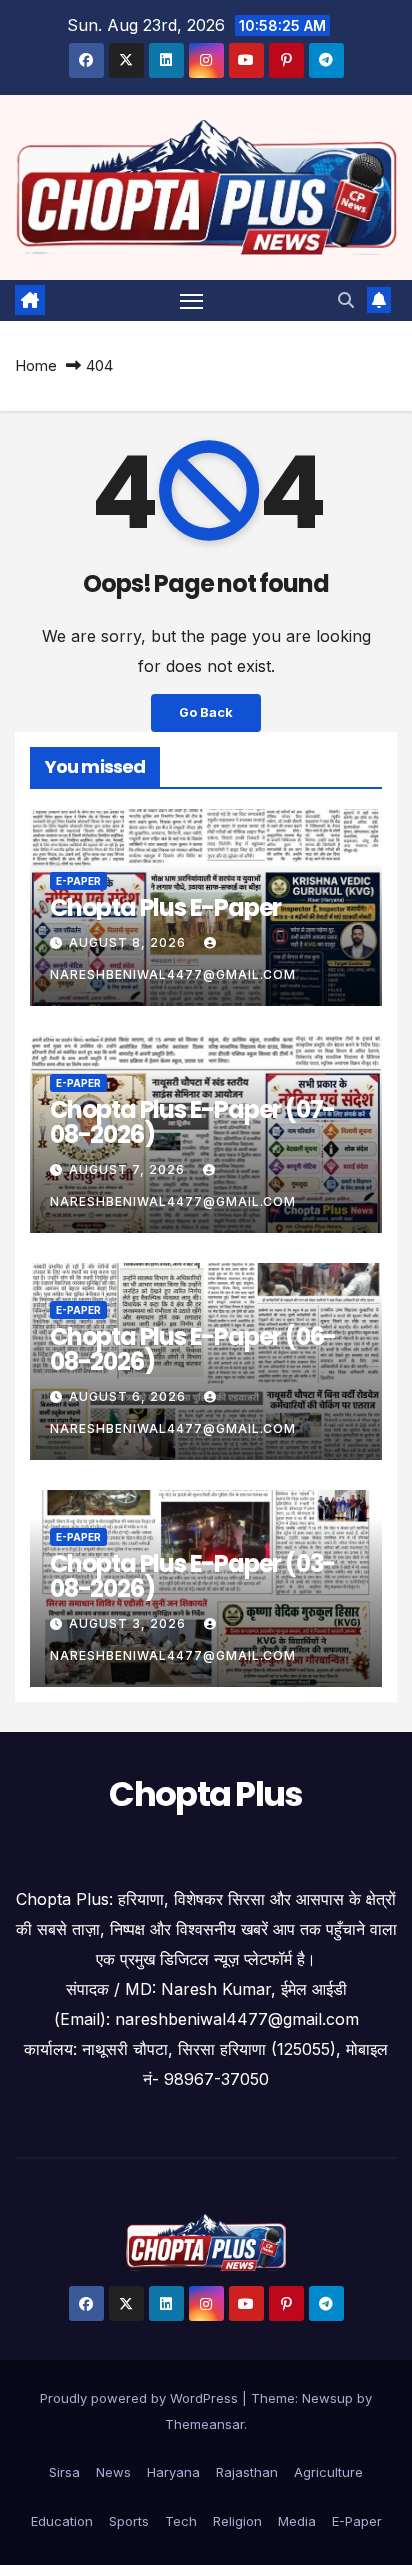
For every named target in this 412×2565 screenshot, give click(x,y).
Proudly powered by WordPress (141, 2398)
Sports (129, 2521)
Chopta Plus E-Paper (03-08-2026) (192, 1576)
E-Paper (78, 881)
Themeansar (204, 2424)
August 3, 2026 (129, 1623)
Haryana (173, 2472)
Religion (237, 2521)
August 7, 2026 (129, 1169)
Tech (181, 2521)
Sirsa (64, 2472)
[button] (346, 300)
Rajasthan (247, 2472)
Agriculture (328, 2472)
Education (62, 2521)
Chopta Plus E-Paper (165, 907)
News (113, 2472)
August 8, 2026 (129, 942)
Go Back (206, 712)
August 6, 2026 (129, 1396)
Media (297, 2521)
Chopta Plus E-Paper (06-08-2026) (193, 1349)
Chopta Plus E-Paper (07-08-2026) (192, 1122)
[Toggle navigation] (192, 301)
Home (36, 365)
